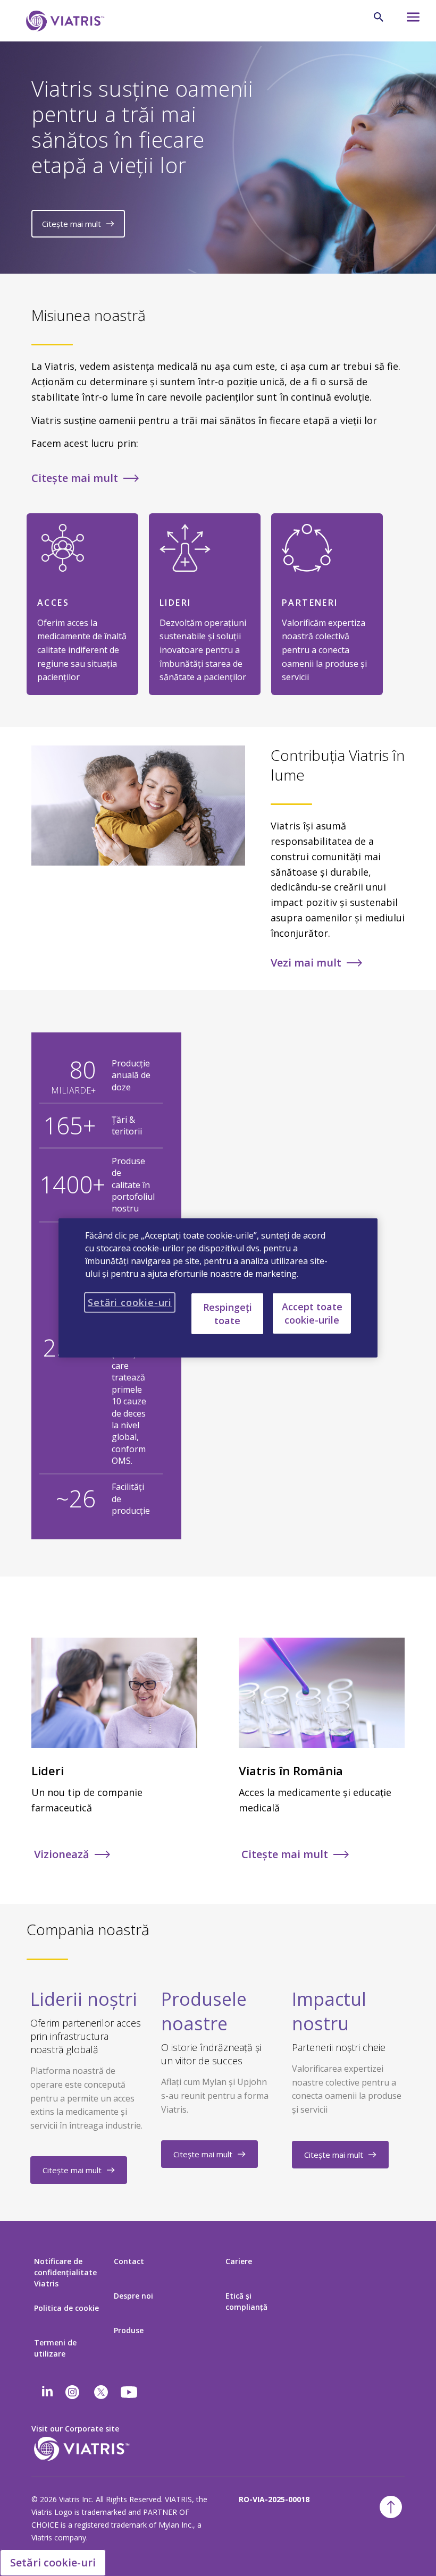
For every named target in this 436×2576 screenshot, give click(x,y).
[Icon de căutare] (379, 17)
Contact (129, 2261)
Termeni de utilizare (55, 2348)
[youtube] (130, 2392)
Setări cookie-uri (53, 2562)
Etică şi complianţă (246, 2301)
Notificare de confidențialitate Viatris (65, 2272)
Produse (129, 2330)
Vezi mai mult (306, 963)
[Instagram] (72, 2392)
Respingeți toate (228, 1313)
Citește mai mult (72, 224)
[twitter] (101, 2392)
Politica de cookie (66, 2308)
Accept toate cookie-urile (312, 1313)
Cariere (239, 2261)
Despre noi (133, 2296)
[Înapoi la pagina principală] (63, 21)
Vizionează (62, 1854)
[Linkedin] (47, 2392)
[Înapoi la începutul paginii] (391, 2507)
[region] (218, 1288)
